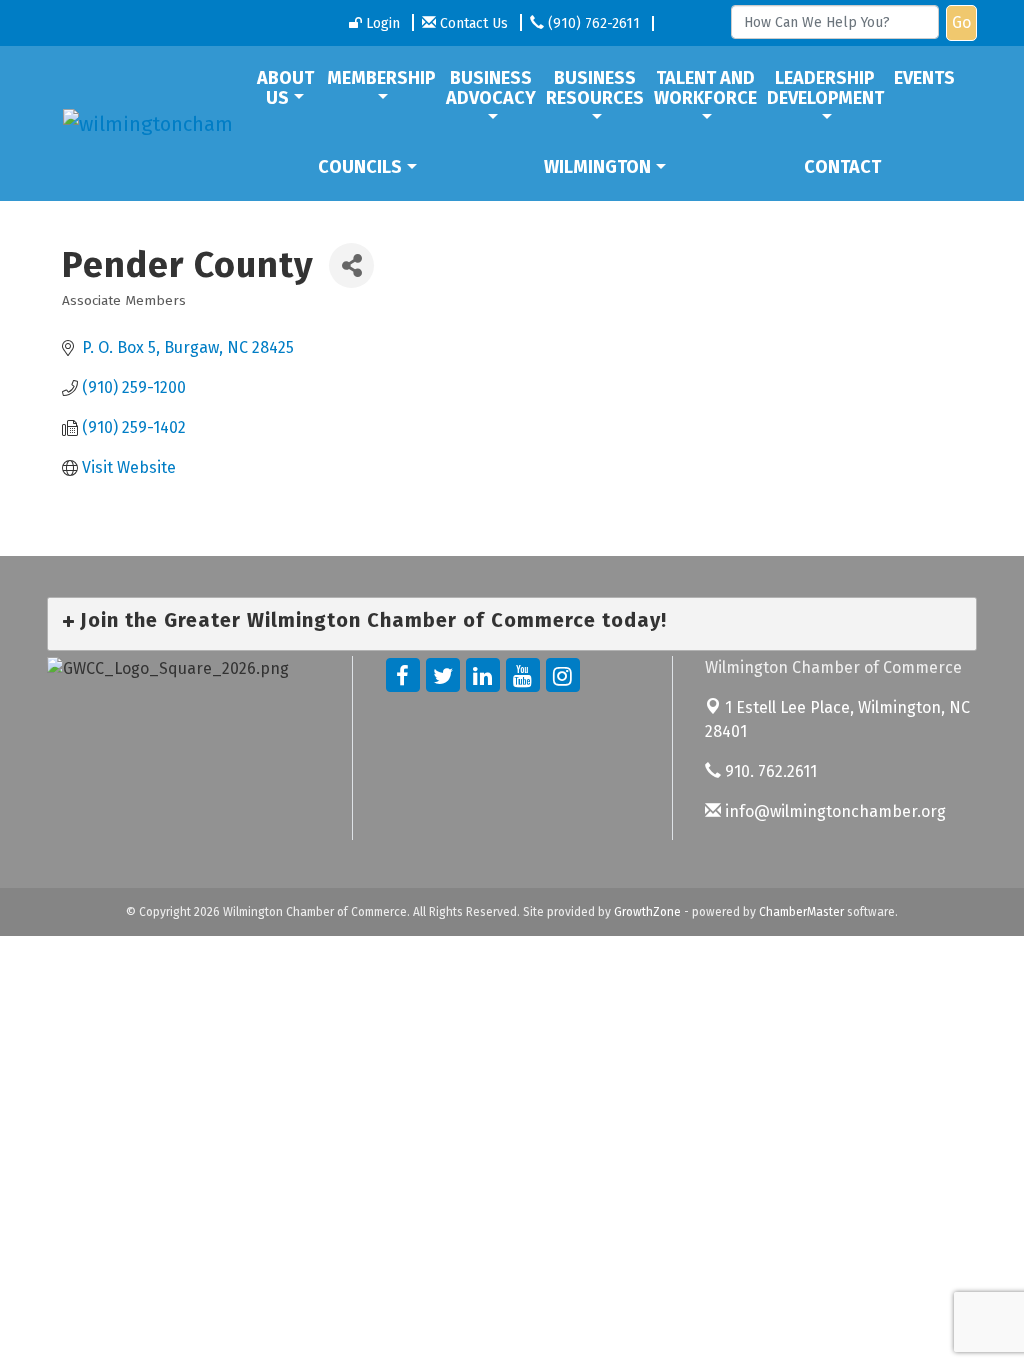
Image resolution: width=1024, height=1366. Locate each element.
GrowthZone (647, 912)
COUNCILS (360, 167)
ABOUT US (285, 88)
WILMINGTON (597, 167)
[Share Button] (351, 265)
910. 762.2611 (769, 771)
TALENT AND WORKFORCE (705, 88)
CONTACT (842, 167)
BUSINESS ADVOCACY (491, 88)
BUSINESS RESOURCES (595, 88)
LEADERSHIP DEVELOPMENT (825, 88)
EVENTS (924, 78)
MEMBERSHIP (381, 78)
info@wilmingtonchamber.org (833, 811)
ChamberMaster (801, 912)
